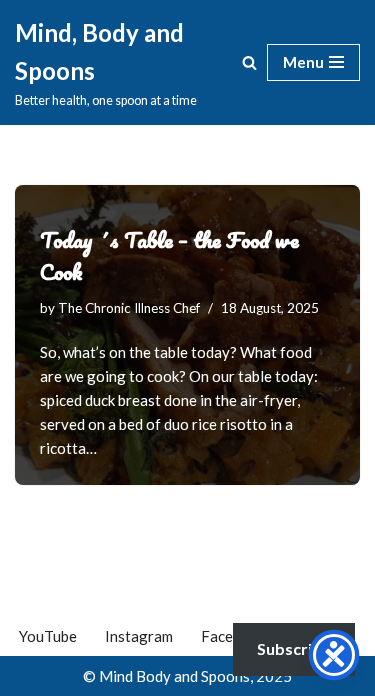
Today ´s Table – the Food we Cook (169, 255)
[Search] (249, 62)
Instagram (139, 636)
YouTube (48, 636)
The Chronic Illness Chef (129, 308)
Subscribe (294, 648)
